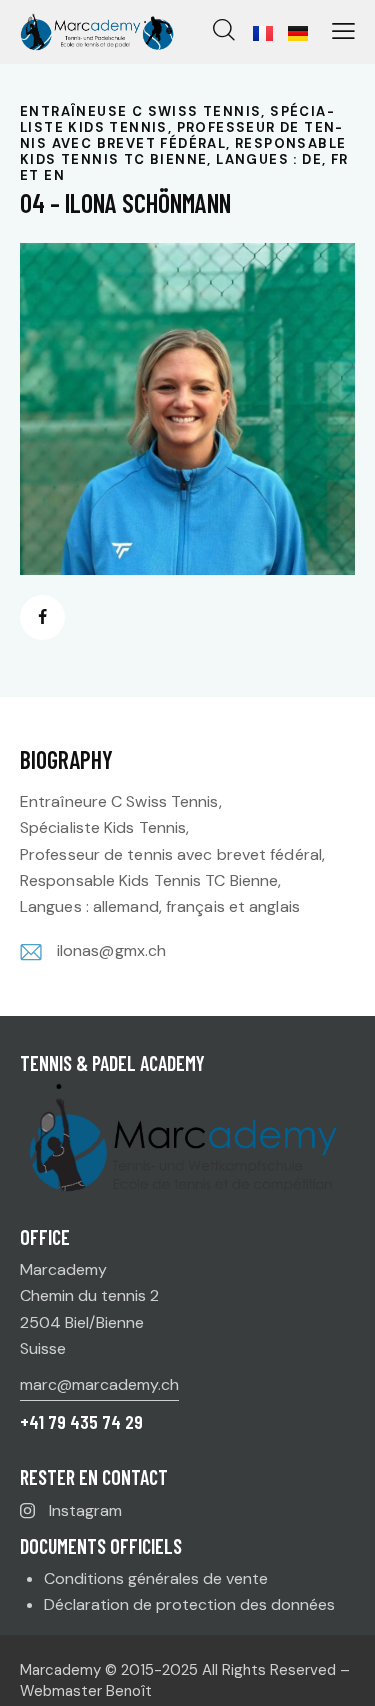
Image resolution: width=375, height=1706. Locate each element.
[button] (343, 31)
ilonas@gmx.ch (111, 950)
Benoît (129, 1691)
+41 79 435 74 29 (81, 1421)
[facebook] (42, 617)
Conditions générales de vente (156, 1578)
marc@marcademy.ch (99, 1384)
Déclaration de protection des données (189, 1604)
